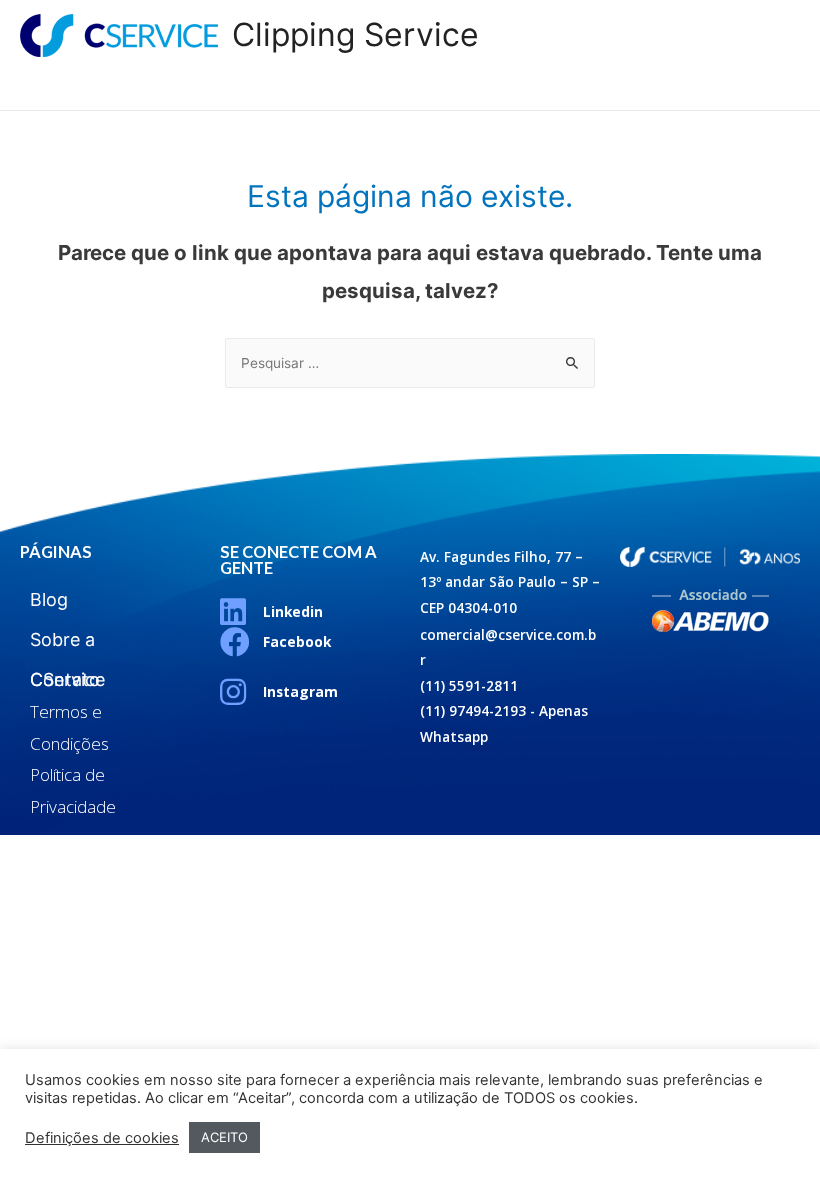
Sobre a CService (587, 89)
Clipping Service (355, 34)
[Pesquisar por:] (410, 363)
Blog (456, 89)
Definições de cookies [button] (102, 1138)
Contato (735, 89)
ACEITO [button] (224, 1137)
